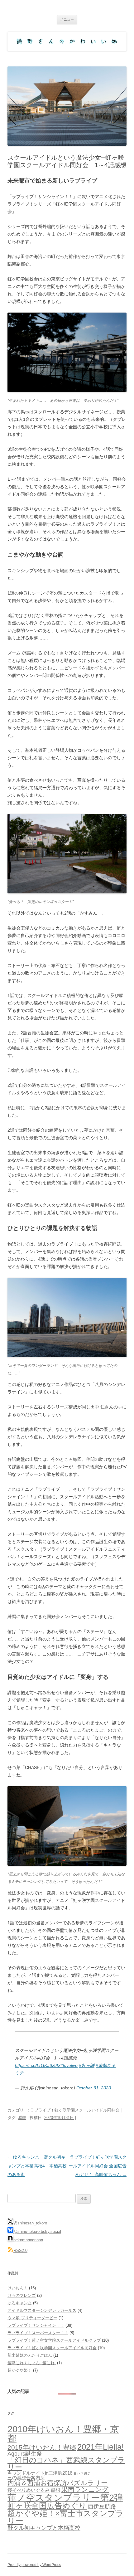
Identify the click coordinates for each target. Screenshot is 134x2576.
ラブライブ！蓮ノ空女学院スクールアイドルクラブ (54, 2340)
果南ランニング (85, 2489)
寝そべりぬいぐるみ (29, 2490)
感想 (22, 2118)
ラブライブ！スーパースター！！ (38, 2333)
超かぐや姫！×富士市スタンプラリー (66, 2517)
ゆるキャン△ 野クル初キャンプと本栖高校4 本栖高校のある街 (37, 2166)
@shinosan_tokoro (30, 2223)
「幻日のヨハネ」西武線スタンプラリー (66, 2464)
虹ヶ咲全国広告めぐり (47, 2506)
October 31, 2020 (94, 2088)
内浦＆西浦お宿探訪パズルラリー (57, 2483)
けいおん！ (18, 2288)
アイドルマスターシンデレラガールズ (42, 2310)
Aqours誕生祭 (25, 2454)
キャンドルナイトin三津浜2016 (40, 2473)
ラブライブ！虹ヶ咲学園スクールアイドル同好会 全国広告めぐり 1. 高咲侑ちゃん (98, 2166)
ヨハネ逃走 (82, 2473)
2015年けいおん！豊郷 (42, 2447)
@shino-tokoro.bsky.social (37, 2231)
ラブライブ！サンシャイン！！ (36, 2325)
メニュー (67, 19)
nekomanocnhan (28, 2240)
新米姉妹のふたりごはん (30, 2355)
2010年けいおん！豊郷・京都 (63, 2433)
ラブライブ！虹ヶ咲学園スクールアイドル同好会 (75, 2110)
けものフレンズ (22, 2295)
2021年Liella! (100, 2447)
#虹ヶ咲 (87, 2065)
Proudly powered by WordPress (34, 2565)
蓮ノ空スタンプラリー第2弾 (65, 2498)
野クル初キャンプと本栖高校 (44, 2528)
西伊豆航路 (102, 2506)
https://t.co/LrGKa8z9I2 (38, 2065)
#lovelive (69, 2065)
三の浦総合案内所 (26, 2478)
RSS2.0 (20, 2250)
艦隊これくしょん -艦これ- (32, 2363)
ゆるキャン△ (20, 2303)
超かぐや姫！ (20, 2370)
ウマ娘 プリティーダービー (32, 2318)
